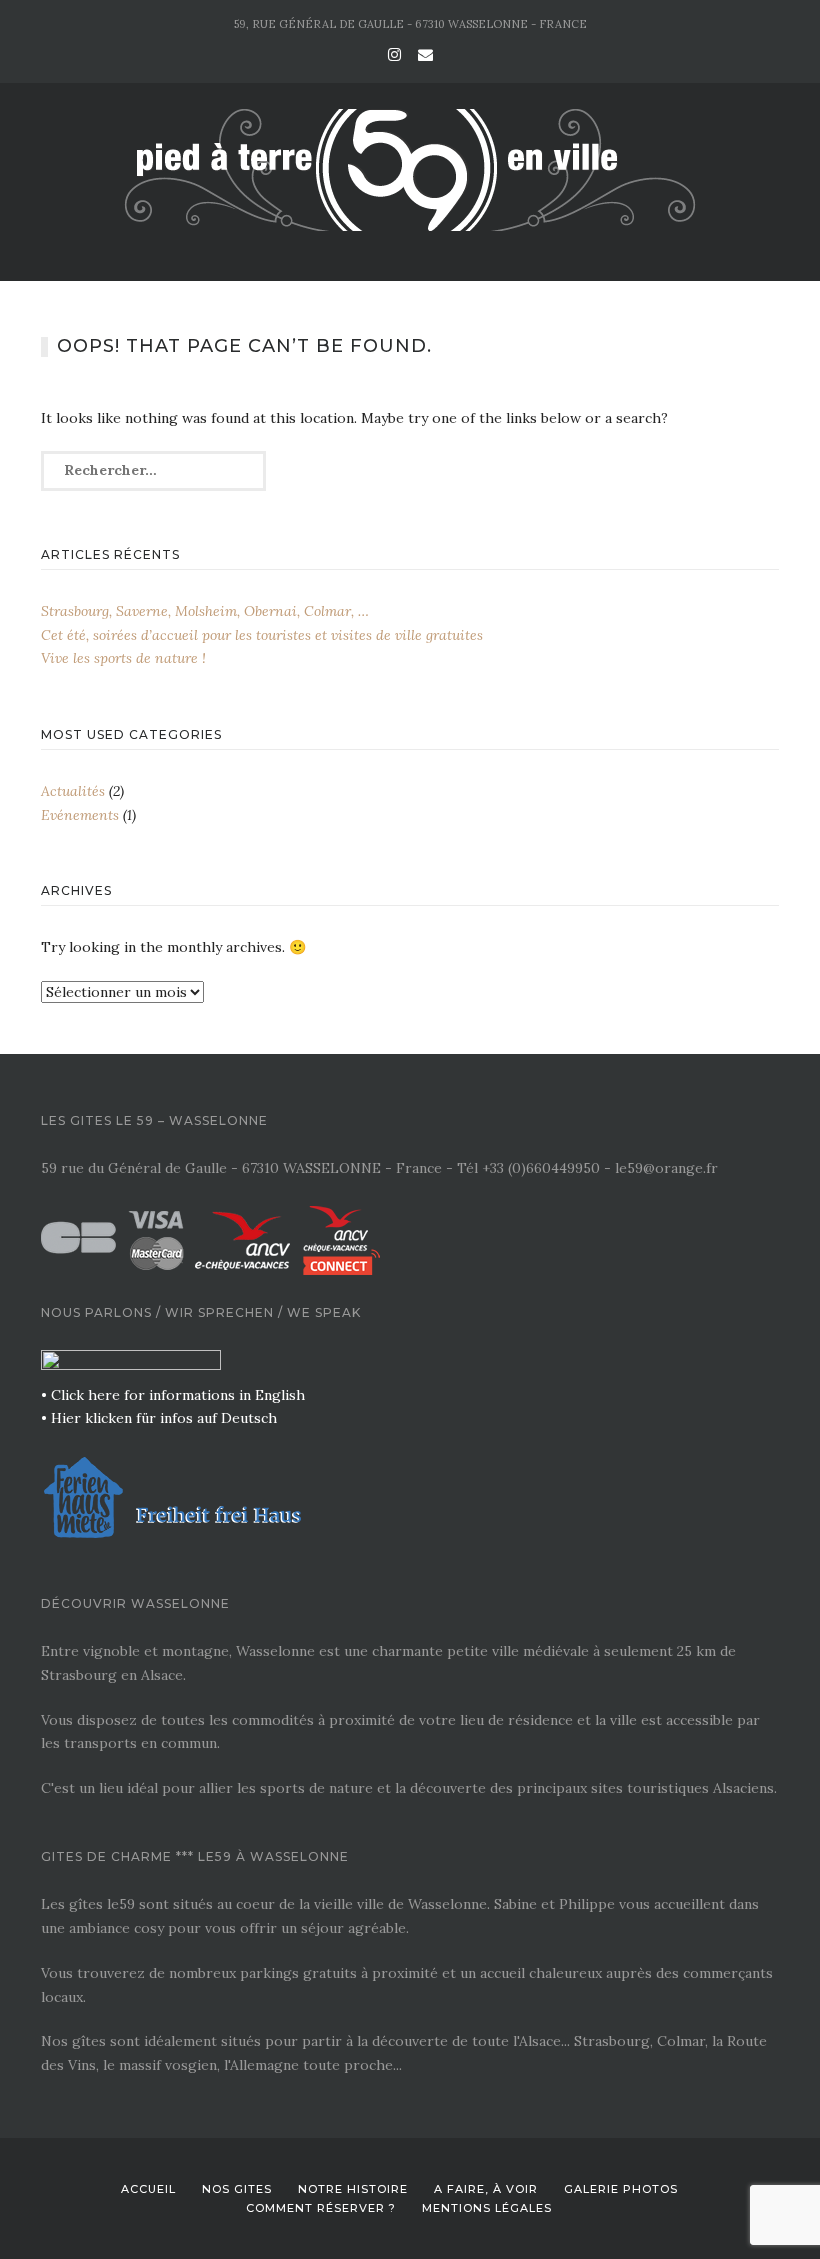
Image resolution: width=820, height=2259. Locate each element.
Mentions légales (487, 2208)
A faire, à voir (486, 2189)
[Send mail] (425, 54)
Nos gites (237, 2189)
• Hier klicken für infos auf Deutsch (159, 1418)
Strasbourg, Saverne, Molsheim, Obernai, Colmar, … (205, 611)
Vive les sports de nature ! (123, 658)
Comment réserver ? (321, 2208)
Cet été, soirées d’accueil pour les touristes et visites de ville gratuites (262, 635)
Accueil (148, 2189)
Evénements (80, 815)
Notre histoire (353, 2189)
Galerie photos (621, 2189)
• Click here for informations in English (173, 1395)
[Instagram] (394, 54)
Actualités (73, 791)
